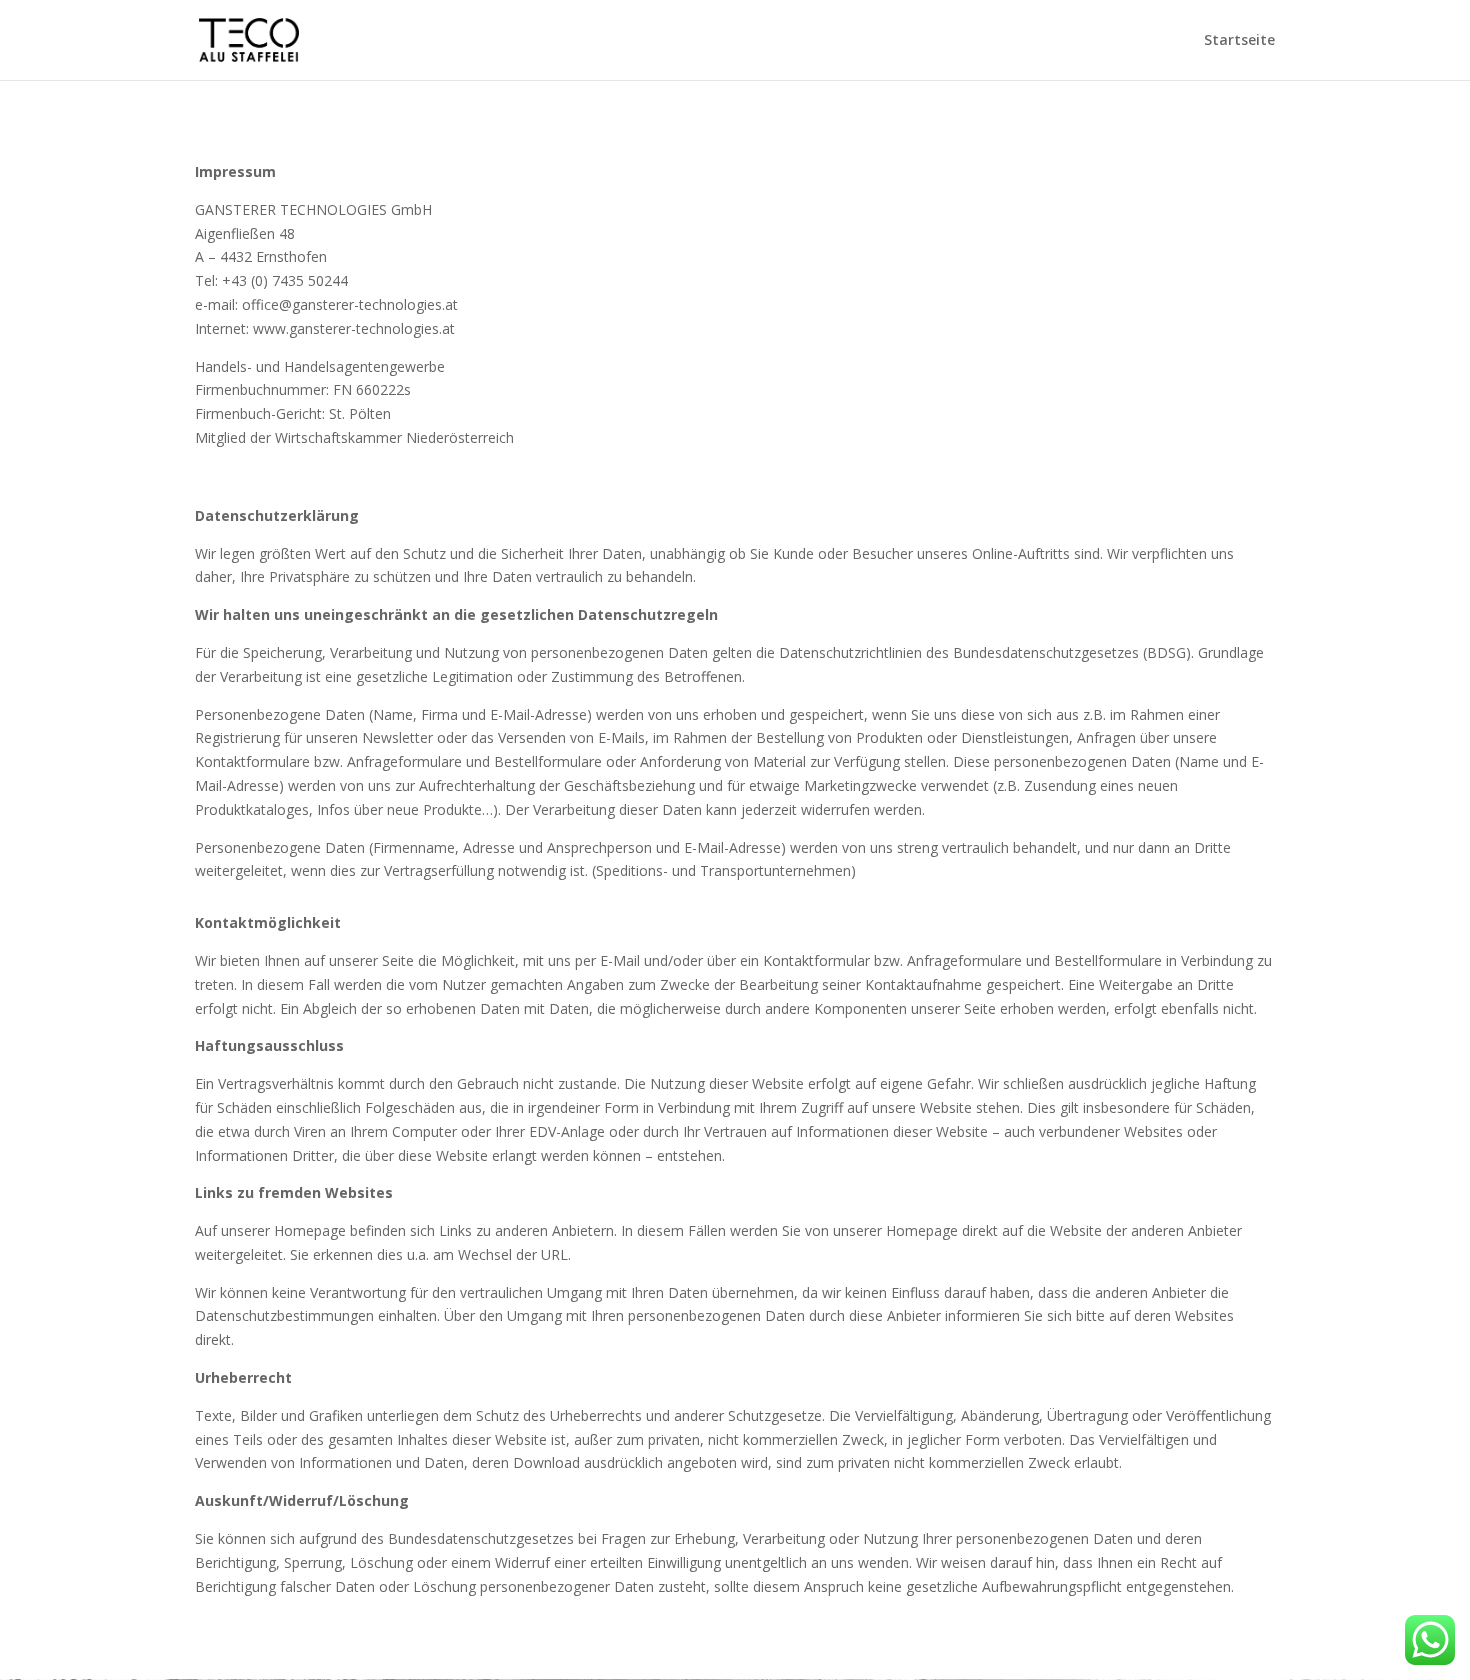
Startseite (1239, 41)
